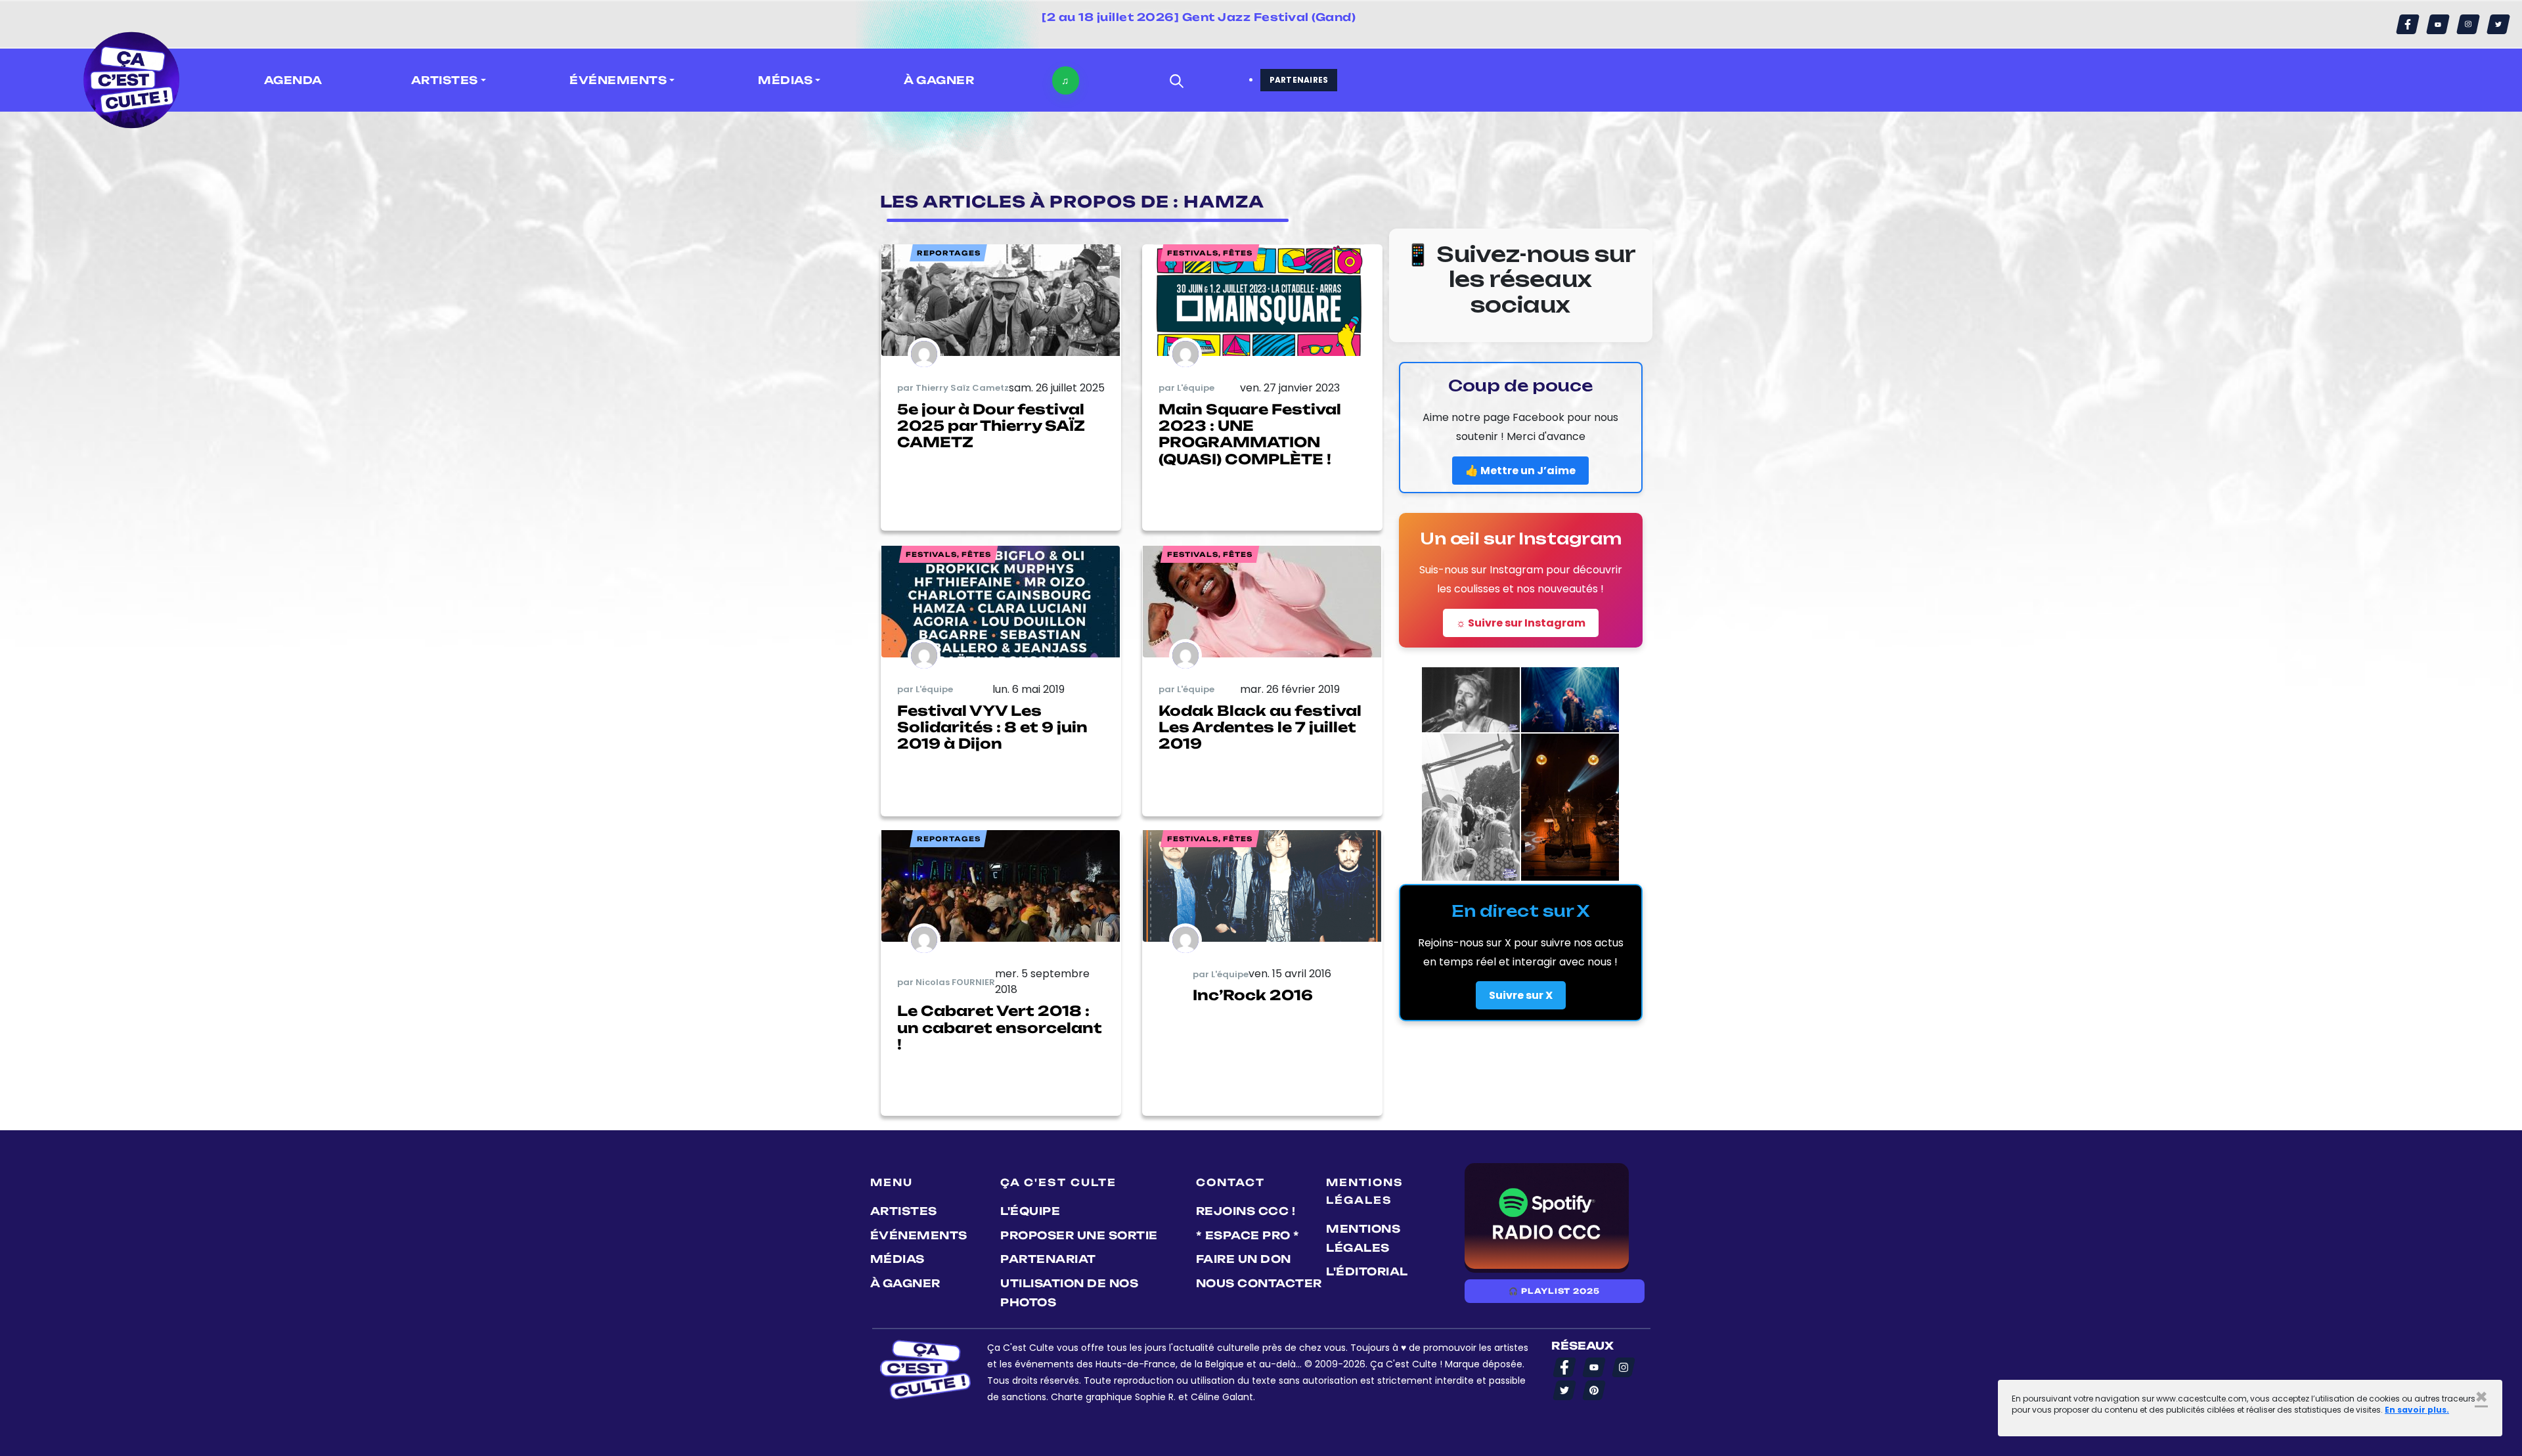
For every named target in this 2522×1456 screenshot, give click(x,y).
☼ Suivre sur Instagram (1521, 623)
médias (897, 1259)
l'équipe (1030, 1211)
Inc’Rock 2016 (1253, 995)
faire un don (1244, 1259)
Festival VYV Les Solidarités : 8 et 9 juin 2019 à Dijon (992, 727)
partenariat (1048, 1259)
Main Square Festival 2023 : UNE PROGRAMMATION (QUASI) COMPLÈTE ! (1250, 434)
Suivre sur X (1521, 995)
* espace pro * (1248, 1235)
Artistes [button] (445, 80)
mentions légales (1363, 1238)
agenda (293, 80)
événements (919, 1235)
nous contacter (1259, 1283)
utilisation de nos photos (1069, 1293)
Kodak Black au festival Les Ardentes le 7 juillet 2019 (1260, 727)
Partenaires (1299, 80)
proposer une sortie (1079, 1235)
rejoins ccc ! (1246, 1211)
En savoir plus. (2417, 1410)
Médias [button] (785, 80)
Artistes (904, 1211)
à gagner (939, 80)
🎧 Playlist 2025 (1554, 1291)
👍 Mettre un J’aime (1520, 471)
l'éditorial (1367, 1271)
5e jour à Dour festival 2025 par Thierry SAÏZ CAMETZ (991, 426)
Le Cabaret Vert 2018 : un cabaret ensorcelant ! (1000, 1027)
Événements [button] (618, 80)
